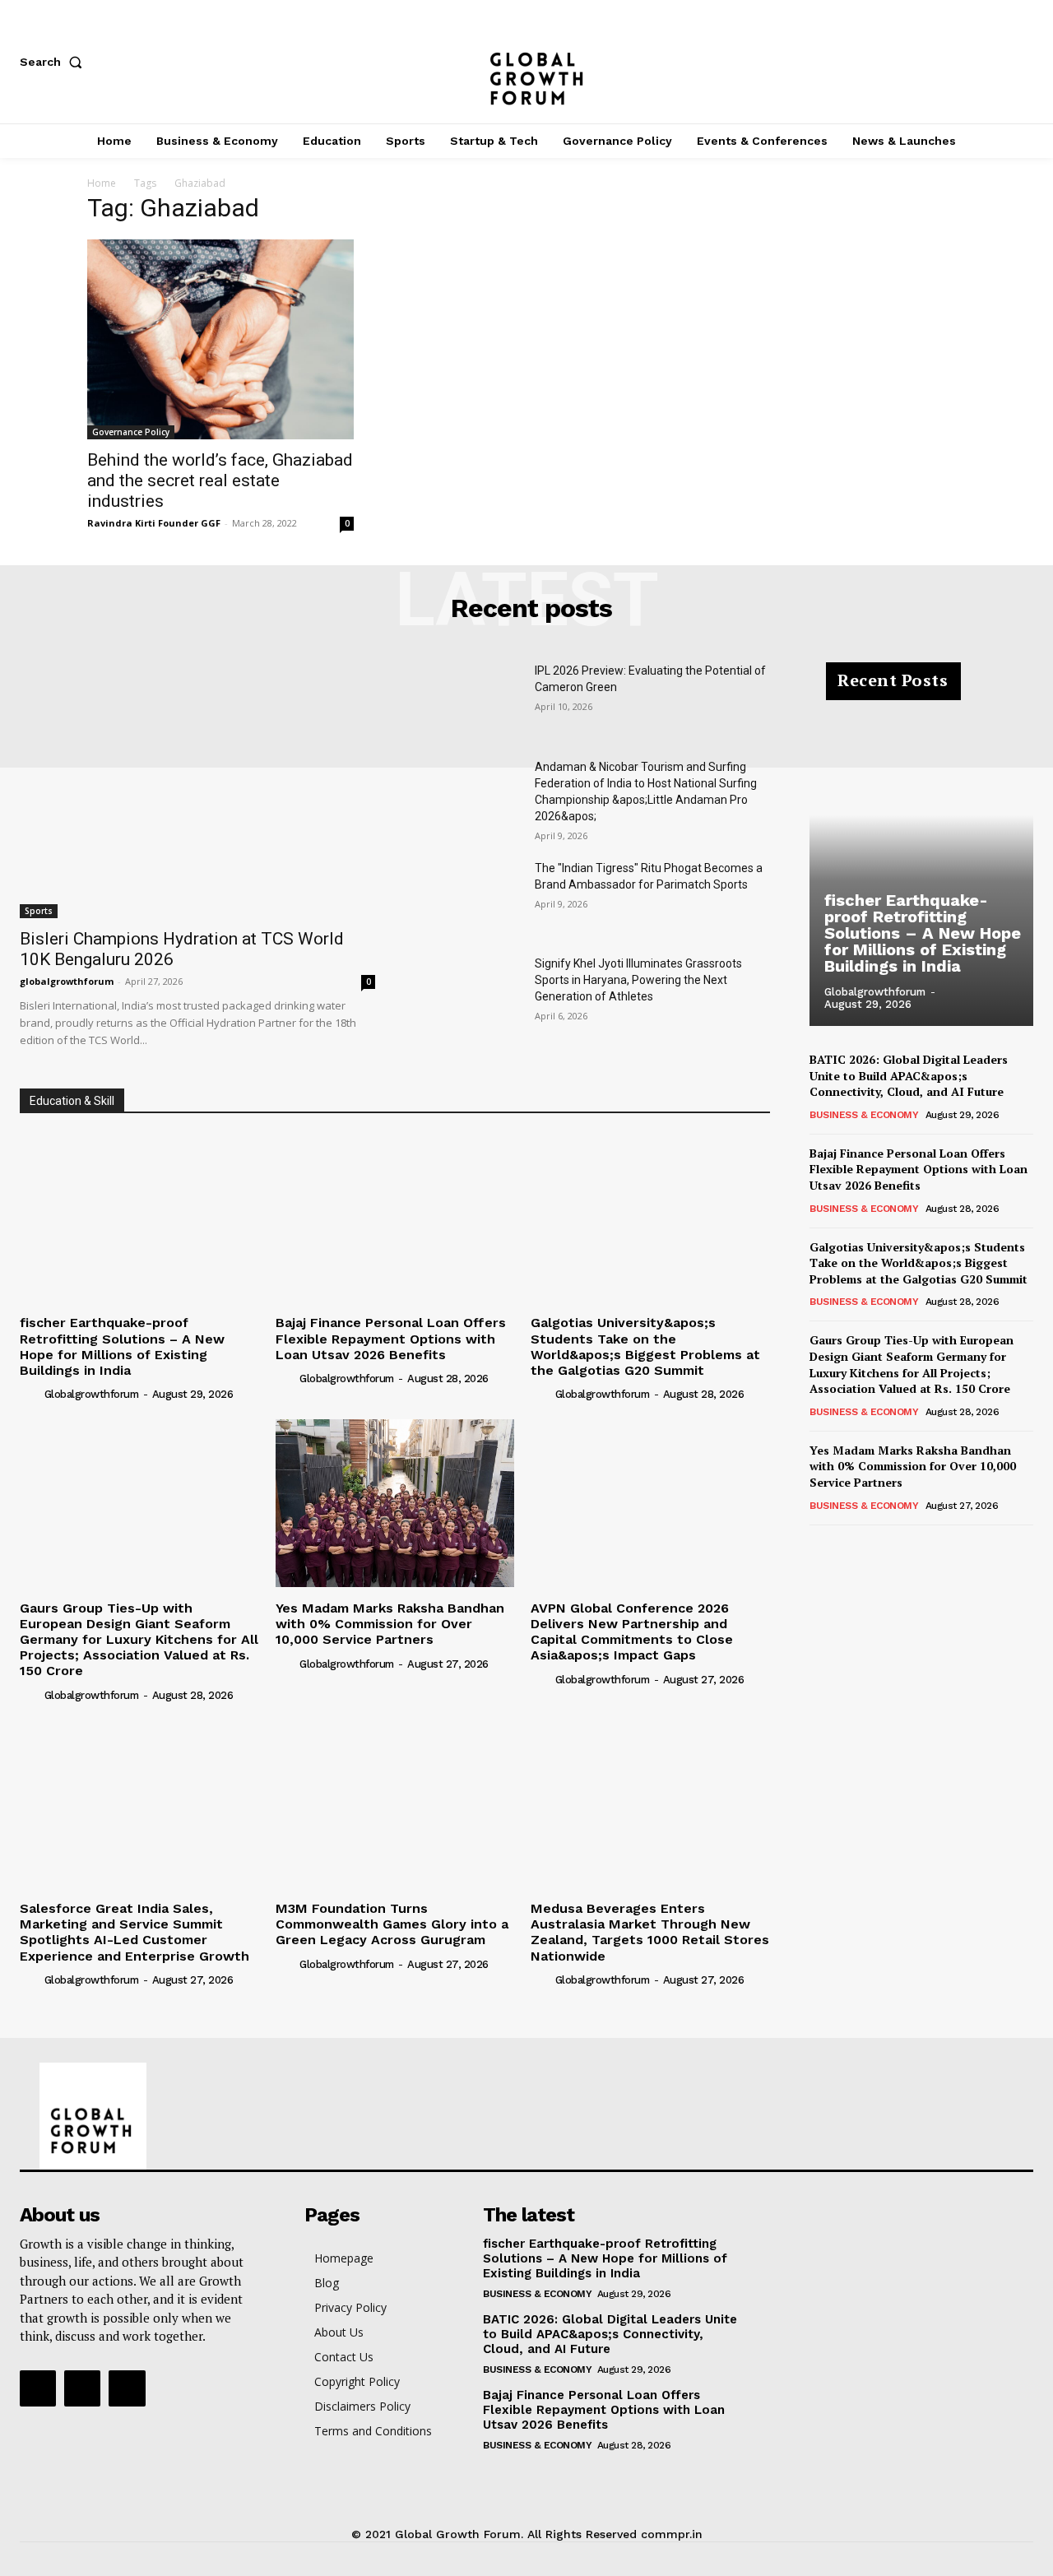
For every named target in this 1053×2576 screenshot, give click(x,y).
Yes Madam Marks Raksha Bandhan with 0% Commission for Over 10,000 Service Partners (390, 1624)
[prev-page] (820, 1548)
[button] (54, 62)
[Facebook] (916, 62)
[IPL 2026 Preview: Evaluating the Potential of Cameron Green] (468, 700)
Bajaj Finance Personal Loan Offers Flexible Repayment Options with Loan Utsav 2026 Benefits (391, 1338)
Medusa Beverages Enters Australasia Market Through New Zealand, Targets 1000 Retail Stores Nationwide (650, 1932)
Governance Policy (131, 432)
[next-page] (846, 1548)
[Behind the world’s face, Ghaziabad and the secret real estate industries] (220, 339)
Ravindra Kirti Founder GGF (154, 523)
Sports (39, 911)
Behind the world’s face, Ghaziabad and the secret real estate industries (220, 480)
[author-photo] (30, 1394)
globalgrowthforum (67, 981)
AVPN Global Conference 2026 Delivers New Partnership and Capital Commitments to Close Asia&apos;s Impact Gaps (632, 1632)
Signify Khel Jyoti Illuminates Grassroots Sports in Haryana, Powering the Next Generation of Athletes (638, 980)
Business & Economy (864, 1115)
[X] (1025, 62)
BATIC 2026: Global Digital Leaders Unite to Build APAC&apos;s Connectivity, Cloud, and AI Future (909, 1075)
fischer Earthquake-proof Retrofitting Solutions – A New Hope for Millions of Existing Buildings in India (122, 1346)
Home (102, 183)
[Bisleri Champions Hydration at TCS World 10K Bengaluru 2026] (197, 790)
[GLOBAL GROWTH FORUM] (527, 62)
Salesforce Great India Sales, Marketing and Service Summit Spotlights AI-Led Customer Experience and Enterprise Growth (135, 1932)
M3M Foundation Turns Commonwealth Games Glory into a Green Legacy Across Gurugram (392, 1924)
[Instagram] (971, 62)
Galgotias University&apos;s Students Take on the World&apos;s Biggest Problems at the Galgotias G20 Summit (645, 1346)
